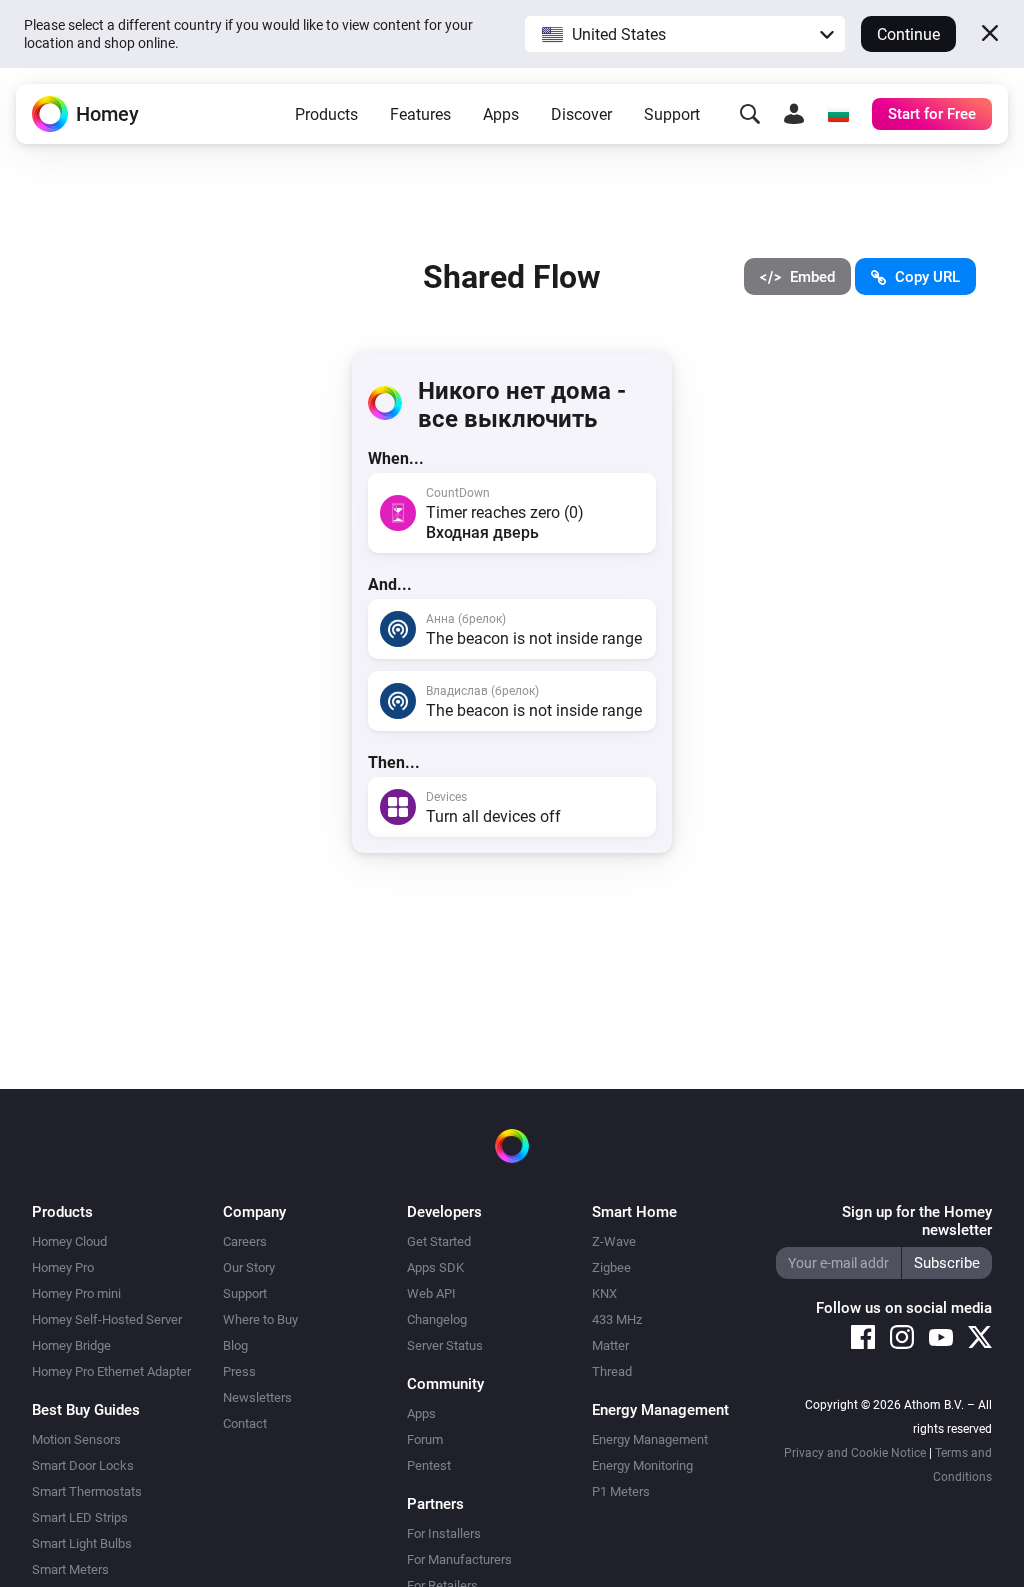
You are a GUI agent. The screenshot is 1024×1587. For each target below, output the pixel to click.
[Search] (750, 114)
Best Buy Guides (86, 1410)
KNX (604, 1293)
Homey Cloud (69, 1241)
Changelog (437, 1319)
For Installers (444, 1533)
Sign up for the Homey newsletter (917, 1221)
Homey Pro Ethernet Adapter (111, 1371)
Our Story (249, 1267)
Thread (612, 1371)
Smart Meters (70, 1569)
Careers (245, 1241)
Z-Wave (614, 1241)
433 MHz (617, 1319)
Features (420, 114)
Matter (610, 1345)
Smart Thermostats (87, 1491)
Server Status (445, 1345)
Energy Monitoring (642, 1465)
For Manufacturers (459, 1559)
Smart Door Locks (83, 1465)
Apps (501, 114)
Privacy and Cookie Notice (855, 1453)
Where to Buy (260, 1319)
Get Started (439, 1241)
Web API (431, 1293)
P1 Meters (621, 1491)
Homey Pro (63, 1267)
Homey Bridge (71, 1345)
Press (239, 1371)
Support (672, 114)
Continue (908, 34)
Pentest (429, 1465)
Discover (581, 114)
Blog (235, 1345)
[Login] (794, 114)
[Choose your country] (838, 114)
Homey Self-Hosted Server (107, 1319)
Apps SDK (435, 1267)
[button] (685, 34)
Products (326, 114)
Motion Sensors (76, 1439)
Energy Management (650, 1439)
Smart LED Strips (80, 1517)
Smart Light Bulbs (82, 1543)
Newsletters (257, 1397)
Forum (425, 1439)
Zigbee (611, 1267)
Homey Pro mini (76, 1293)
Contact (245, 1423)
